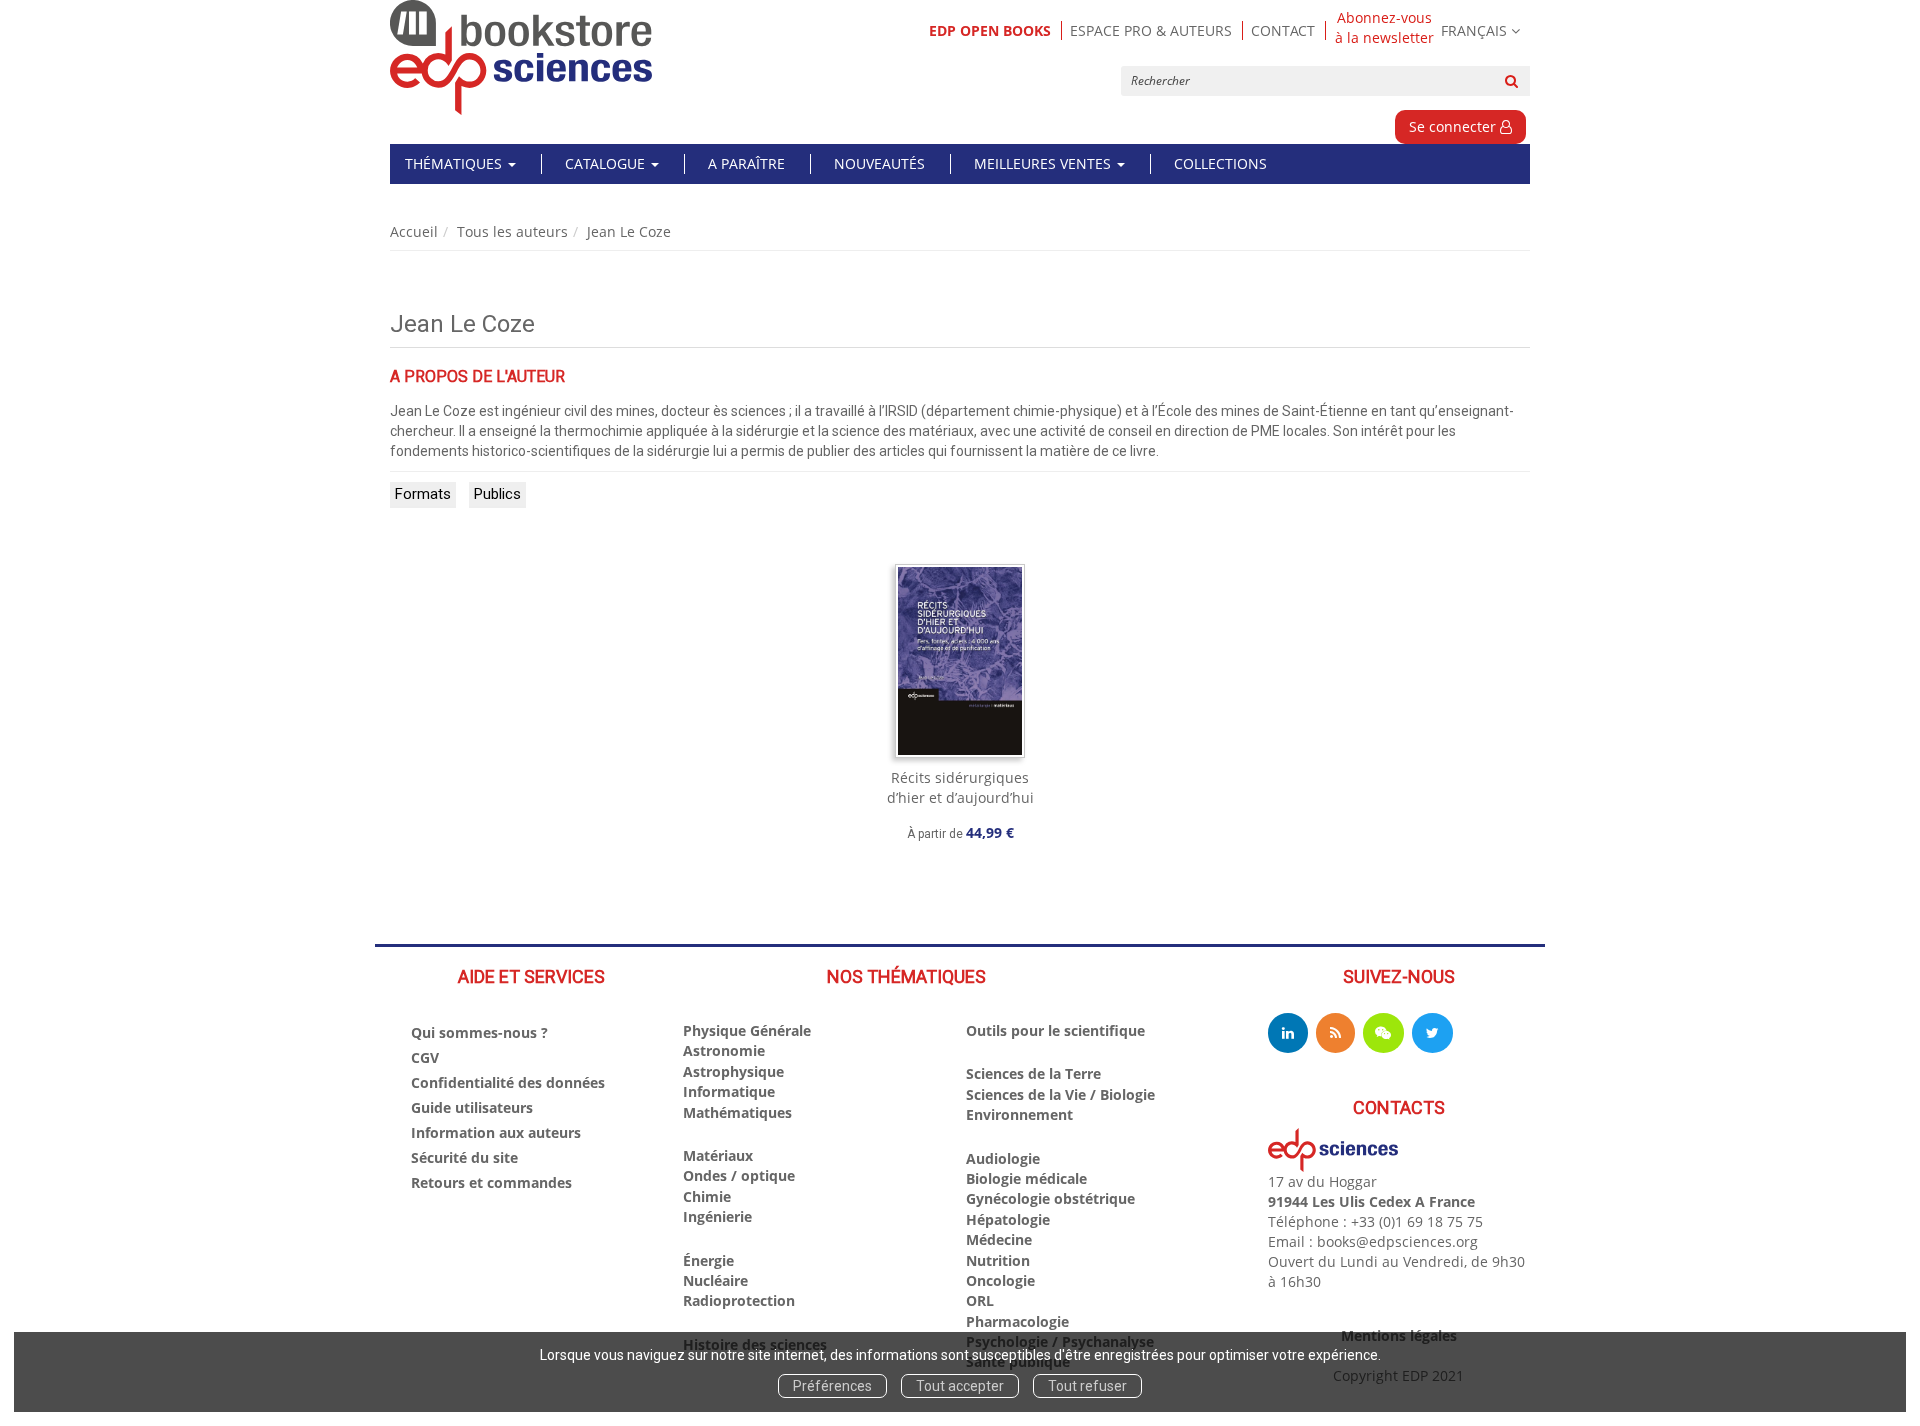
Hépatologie (1008, 1219)
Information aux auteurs (496, 1132)
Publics (497, 494)
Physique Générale (747, 1030)
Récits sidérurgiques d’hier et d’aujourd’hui (960, 787)
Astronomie (724, 1050)
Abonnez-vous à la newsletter (1384, 28)
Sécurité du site (464, 1157)
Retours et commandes (491, 1182)
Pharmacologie (1017, 1321)
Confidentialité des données (508, 1082)
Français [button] (1474, 30)
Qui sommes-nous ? (479, 1032)
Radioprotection (739, 1300)
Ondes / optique (739, 1175)
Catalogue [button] (607, 163)
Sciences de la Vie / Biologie (1060, 1094)
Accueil (414, 231)
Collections (1220, 163)
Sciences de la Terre (1033, 1073)
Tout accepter (960, 1386)
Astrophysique (733, 1071)
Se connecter (1454, 126)
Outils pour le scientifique (1055, 1030)
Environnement (1019, 1114)
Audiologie (1003, 1158)
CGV (425, 1057)
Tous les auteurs (512, 231)
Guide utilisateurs (472, 1107)
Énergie (708, 1260)
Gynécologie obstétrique (1050, 1198)
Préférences (832, 1386)
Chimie (707, 1196)
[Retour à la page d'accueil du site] (521, 57)
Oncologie (1000, 1280)
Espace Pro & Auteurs (1151, 30)
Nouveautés (879, 163)
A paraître (746, 163)
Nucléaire (715, 1280)
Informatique (729, 1091)
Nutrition (998, 1260)
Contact (1283, 30)
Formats (423, 494)
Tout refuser (1087, 1386)
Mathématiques (737, 1112)
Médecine (999, 1239)
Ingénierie (717, 1216)
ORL (980, 1300)
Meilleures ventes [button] (1044, 163)
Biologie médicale (1026, 1178)
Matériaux (718, 1155)
